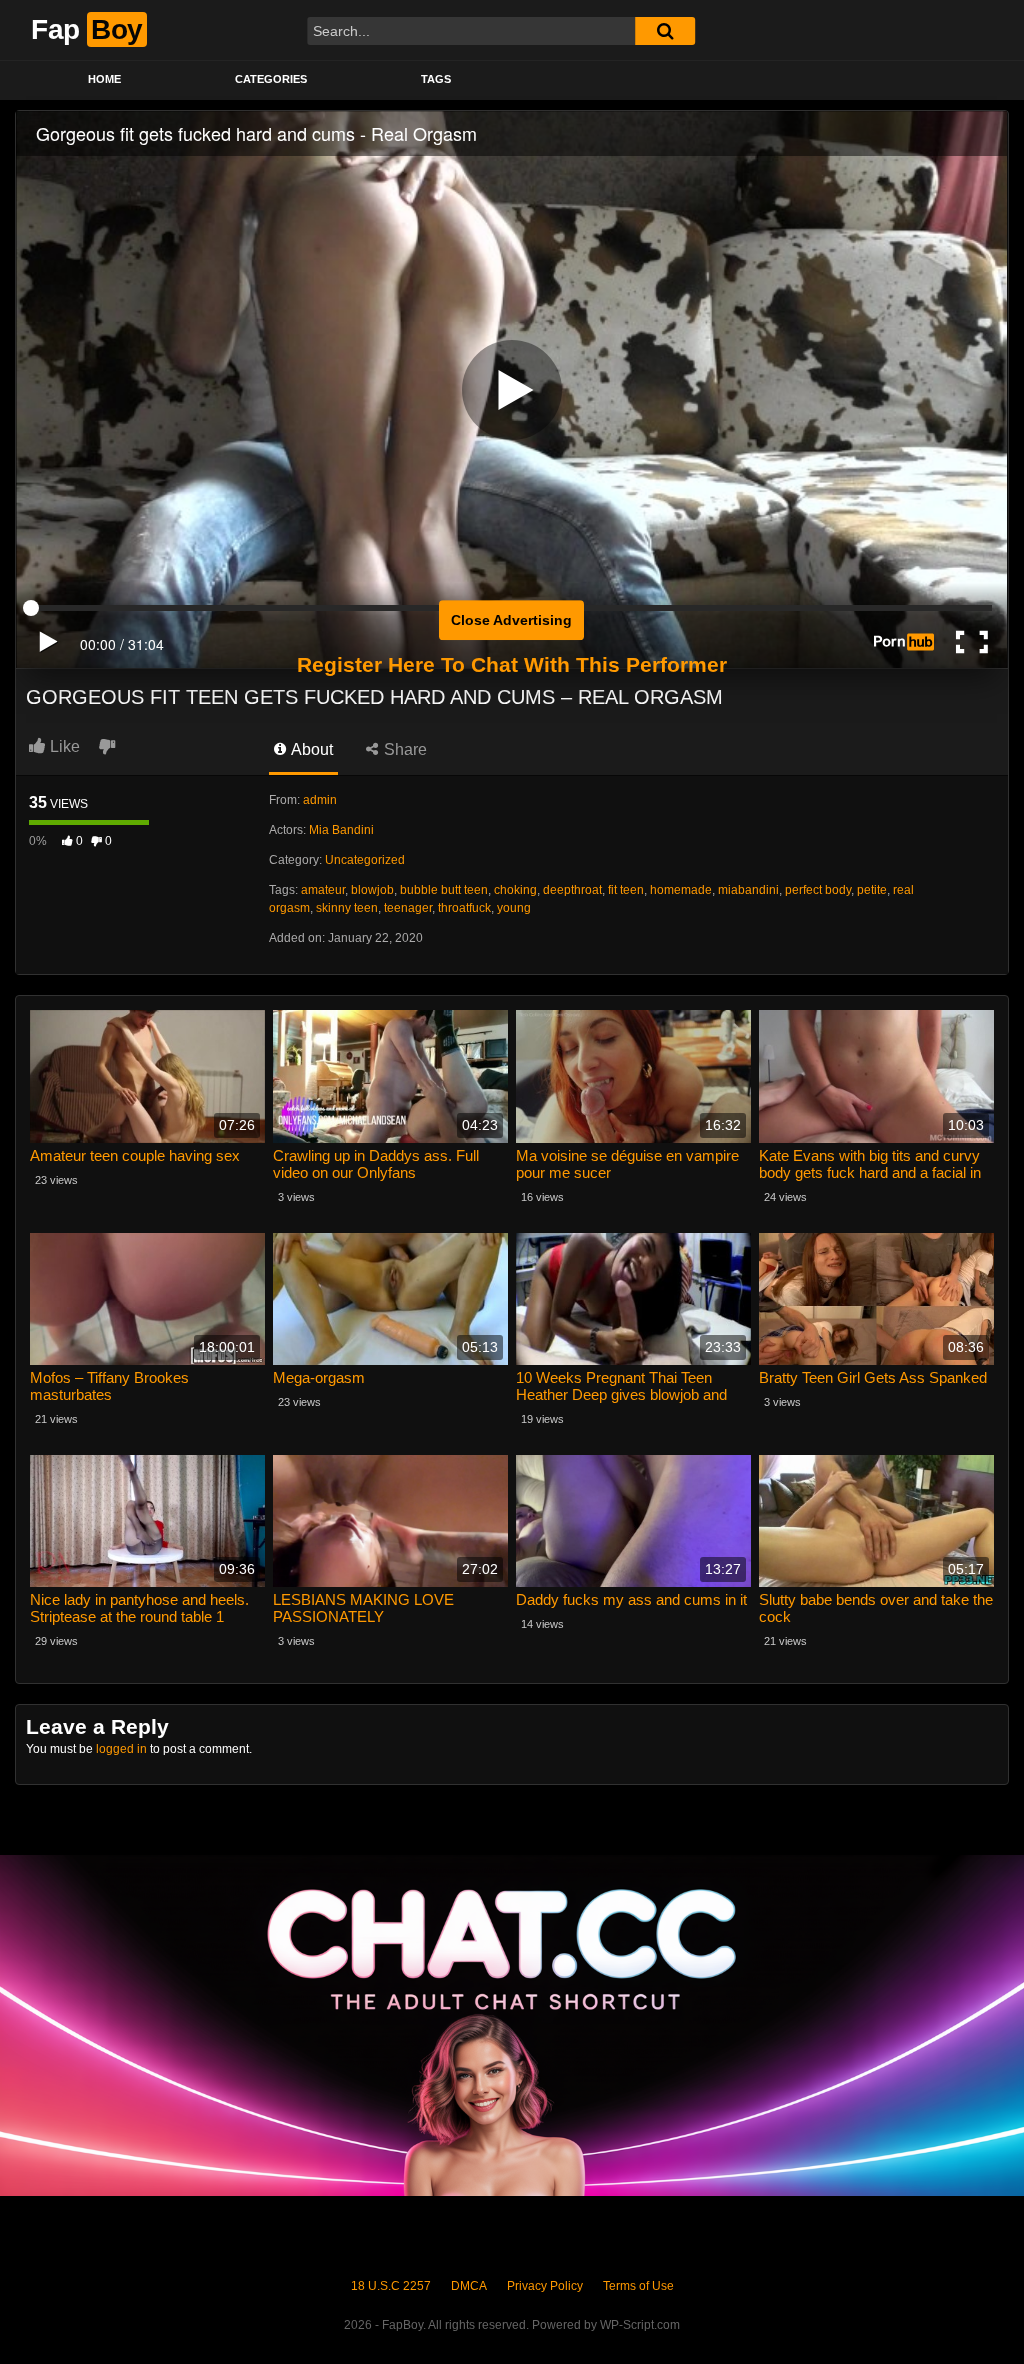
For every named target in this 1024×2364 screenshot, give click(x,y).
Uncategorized (365, 860)
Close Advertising (511, 620)
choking (515, 890)
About (310, 749)
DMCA (469, 2286)
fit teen (626, 890)
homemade (681, 890)
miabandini (748, 890)
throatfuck (464, 908)
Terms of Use (638, 2286)
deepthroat (572, 890)
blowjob (372, 890)
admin (320, 800)
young (514, 908)
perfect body (818, 890)
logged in (121, 1749)
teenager (408, 908)
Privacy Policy (545, 2286)
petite (872, 890)
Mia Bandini (341, 830)
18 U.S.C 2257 (391, 2286)
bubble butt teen (444, 890)
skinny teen (347, 908)
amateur (323, 890)
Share (403, 749)
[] (665, 31)
